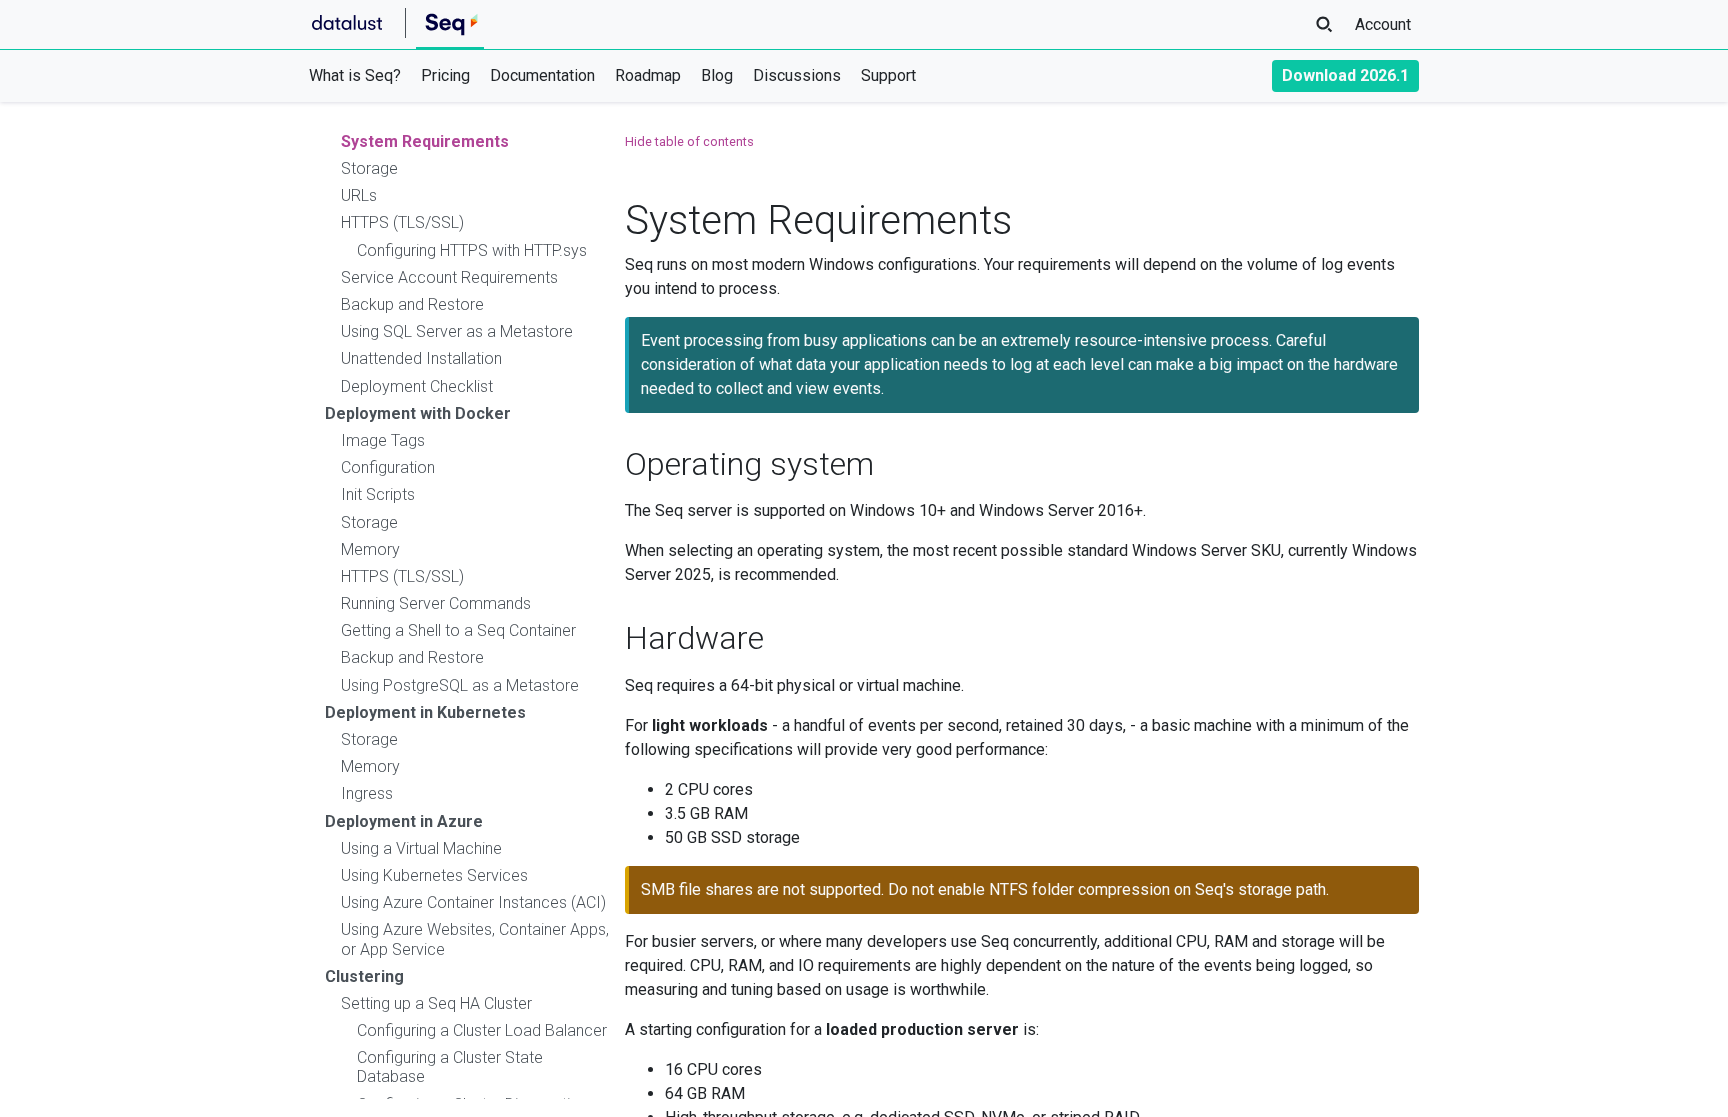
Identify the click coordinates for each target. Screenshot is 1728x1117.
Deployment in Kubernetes (425, 712)
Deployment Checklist (417, 386)
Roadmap (648, 75)
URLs (359, 195)
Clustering (364, 976)
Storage (369, 168)
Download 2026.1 (1345, 75)
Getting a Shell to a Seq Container (458, 630)
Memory (370, 549)
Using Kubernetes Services (434, 875)
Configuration (388, 467)
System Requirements (425, 141)
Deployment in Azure (404, 821)
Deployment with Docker (418, 413)
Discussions (797, 75)
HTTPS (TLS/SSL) (402, 222)
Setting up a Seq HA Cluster (436, 1003)
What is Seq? (355, 75)
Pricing (445, 75)
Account (1383, 24)
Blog (717, 75)
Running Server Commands (436, 603)
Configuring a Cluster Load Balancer (482, 1030)
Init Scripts (378, 494)
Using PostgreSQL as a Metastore (460, 685)
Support (888, 75)
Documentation (542, 75)
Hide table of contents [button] (689, 141)
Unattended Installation (421, 358)
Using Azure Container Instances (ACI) (473, 902)
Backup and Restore (412, 304)
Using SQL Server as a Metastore (457, 331)
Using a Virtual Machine (421, 848)
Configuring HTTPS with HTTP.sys (472, 250)
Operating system (749, 464)
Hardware (694, 638)
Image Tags (383, 440)
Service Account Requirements (449, 277)
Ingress (367, 793)
